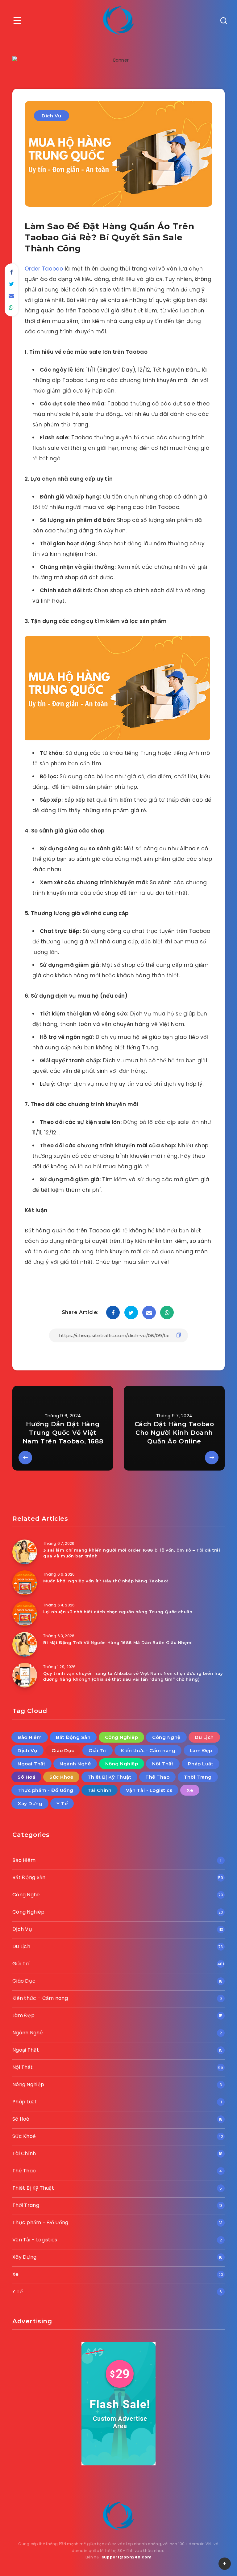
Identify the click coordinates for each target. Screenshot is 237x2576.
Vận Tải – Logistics (35, 2240)
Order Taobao (45, 269)
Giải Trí (98, 1750)
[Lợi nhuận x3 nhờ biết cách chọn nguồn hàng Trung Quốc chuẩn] (25, 1614)
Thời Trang (198, 1777)
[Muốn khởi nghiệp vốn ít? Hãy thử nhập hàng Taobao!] (25, 1583)
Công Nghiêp (122, 1737)
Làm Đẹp (201, 1750)
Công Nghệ (166, 1737)
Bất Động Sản (73, 1737)
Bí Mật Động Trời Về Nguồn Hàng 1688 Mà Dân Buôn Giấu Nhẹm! (118, 1642)
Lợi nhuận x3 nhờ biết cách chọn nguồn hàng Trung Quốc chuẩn (118, 1612)
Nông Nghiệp (122, 1764)
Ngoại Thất (31, 1764)
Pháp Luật (201, 1764)
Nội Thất (163, 1764)
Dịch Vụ (52, 116)
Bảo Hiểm (30, 1737)
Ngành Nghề (75, 1764)
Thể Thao (157, 1777)
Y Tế (62, 1803)
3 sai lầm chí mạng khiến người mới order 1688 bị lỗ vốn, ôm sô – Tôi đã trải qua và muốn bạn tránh (132, 1553)
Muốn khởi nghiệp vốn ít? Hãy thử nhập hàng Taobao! (106, 1581)
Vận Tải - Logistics (149, 1790)
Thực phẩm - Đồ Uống (46, 1790)
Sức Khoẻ (61, 1777)
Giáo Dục (63, 1750)
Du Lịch (204, 1737)
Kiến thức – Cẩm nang (40, 1998)
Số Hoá (26, 1777)
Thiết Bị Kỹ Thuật (110, 1777)
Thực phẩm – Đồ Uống (40, 2222)
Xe (190, 1790)
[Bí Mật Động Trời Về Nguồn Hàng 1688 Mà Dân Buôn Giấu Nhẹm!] (25, 1644)
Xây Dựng (30, 1803)
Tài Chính (100, 1790)
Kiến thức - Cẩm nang (148, 1750)
